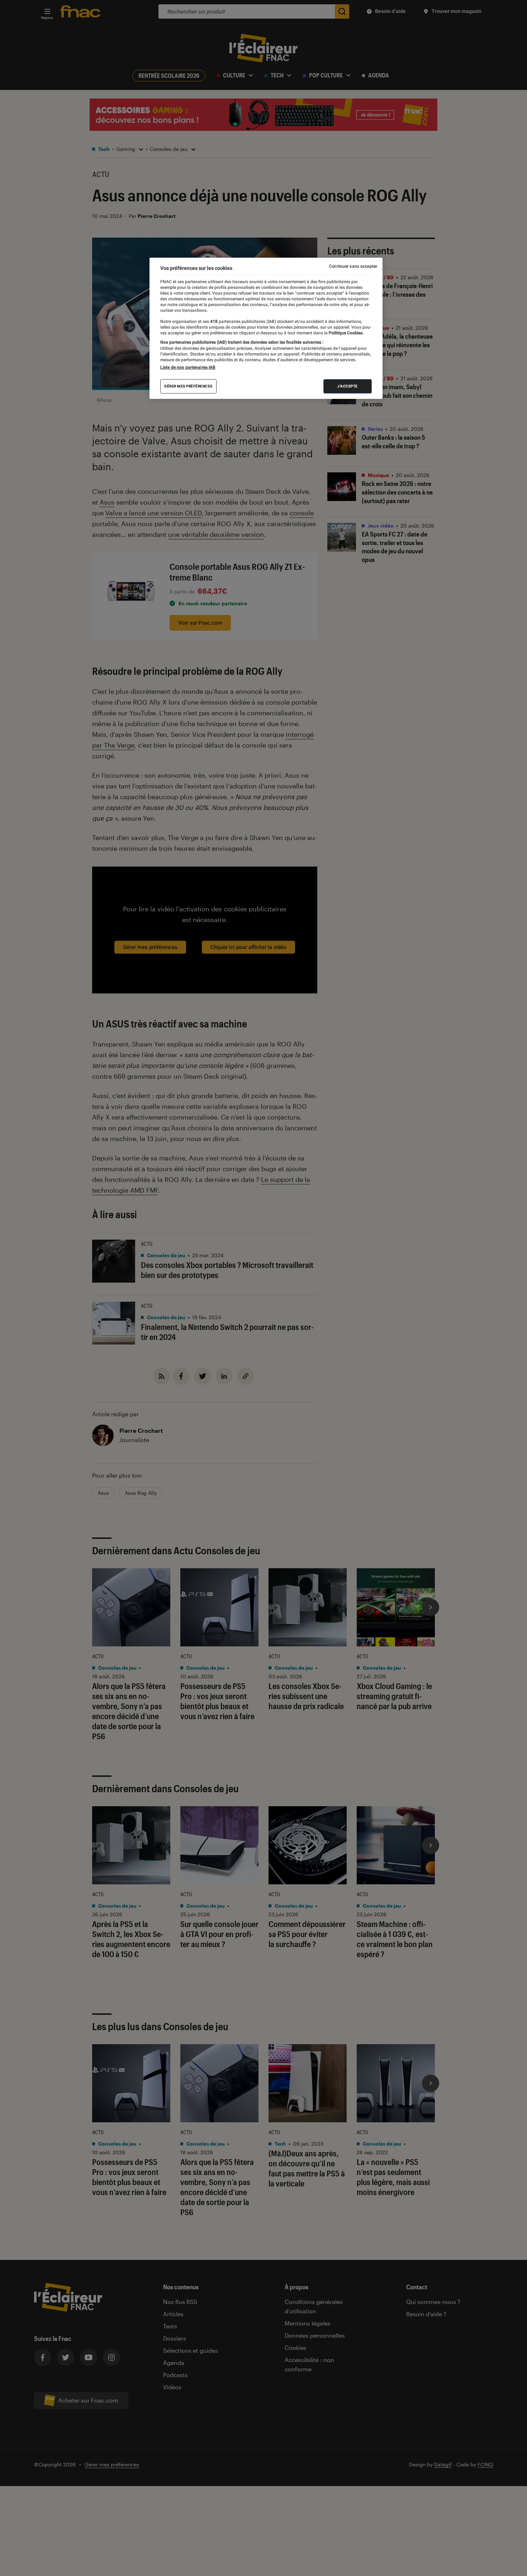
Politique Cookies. (346, 333)
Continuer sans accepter (353, 266)
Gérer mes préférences (188, 386)
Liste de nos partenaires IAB (188, 367)
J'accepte (348, 386)
